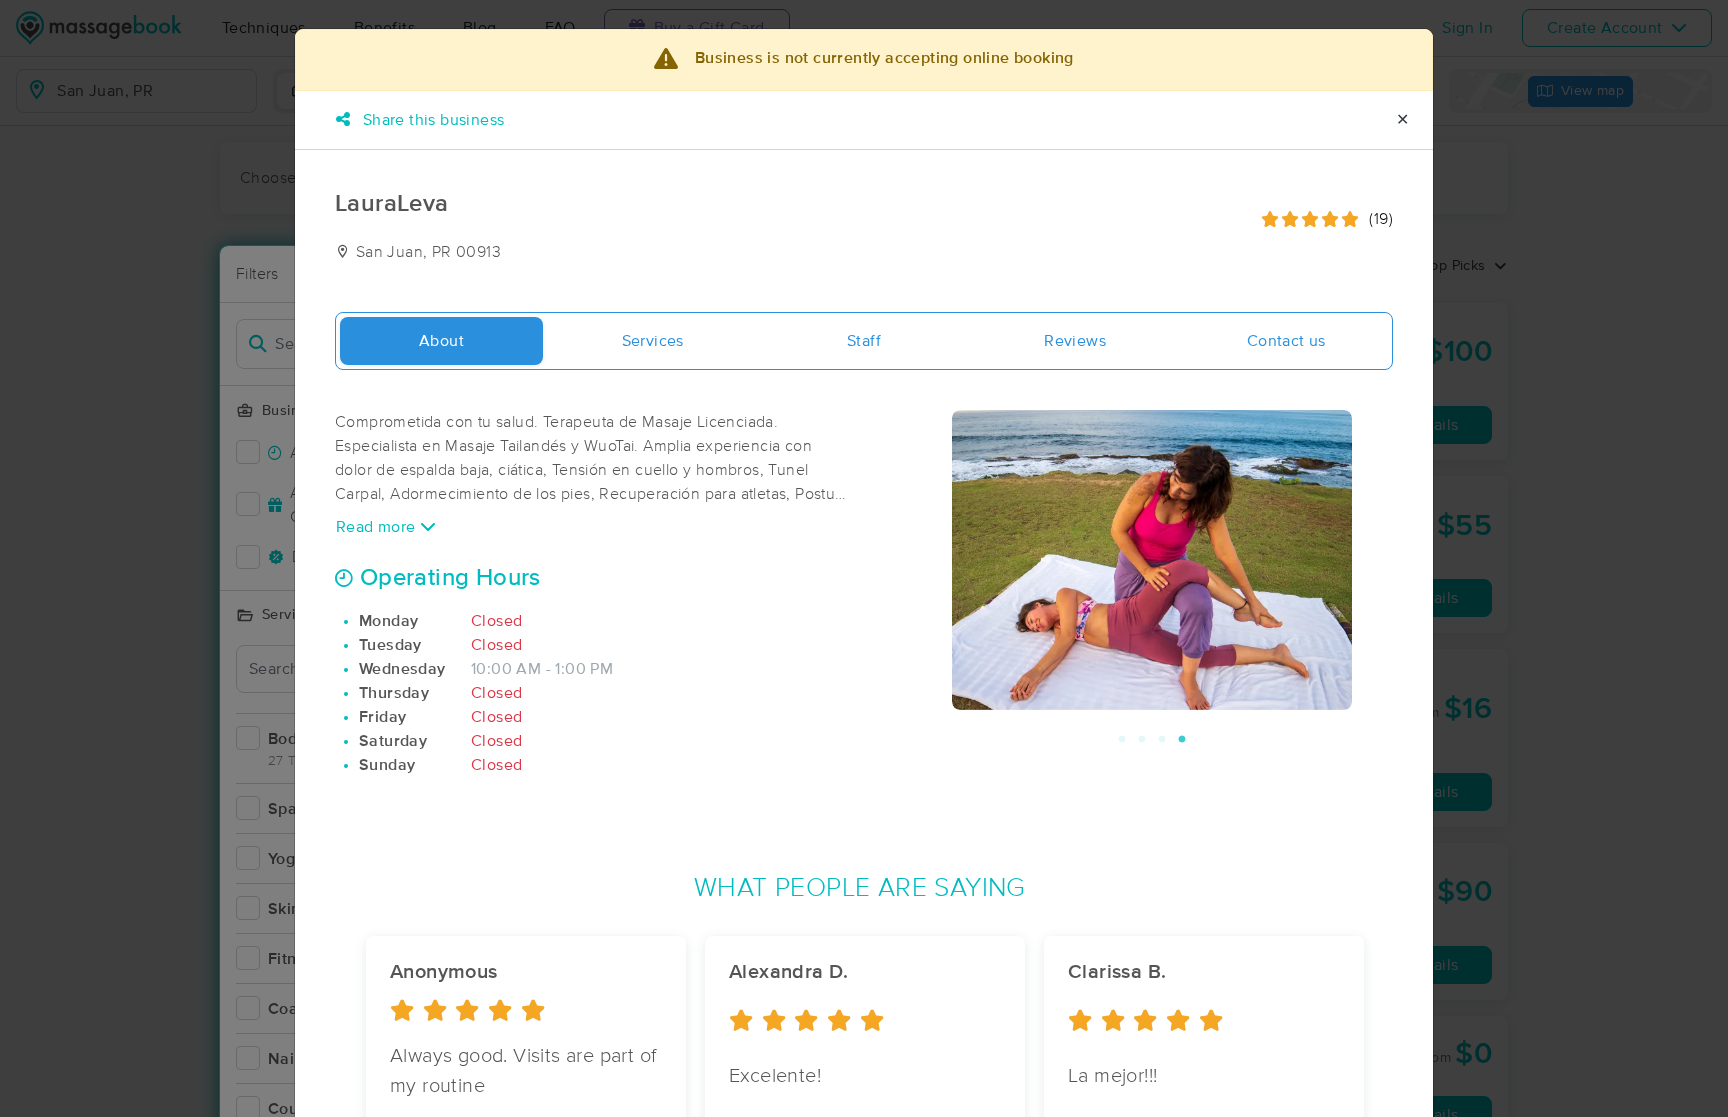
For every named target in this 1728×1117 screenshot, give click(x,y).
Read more (378, 527)
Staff (864, 341)
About (441, 341)
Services (653, 341)
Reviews (1075, 341)
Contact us (1286, 341)
